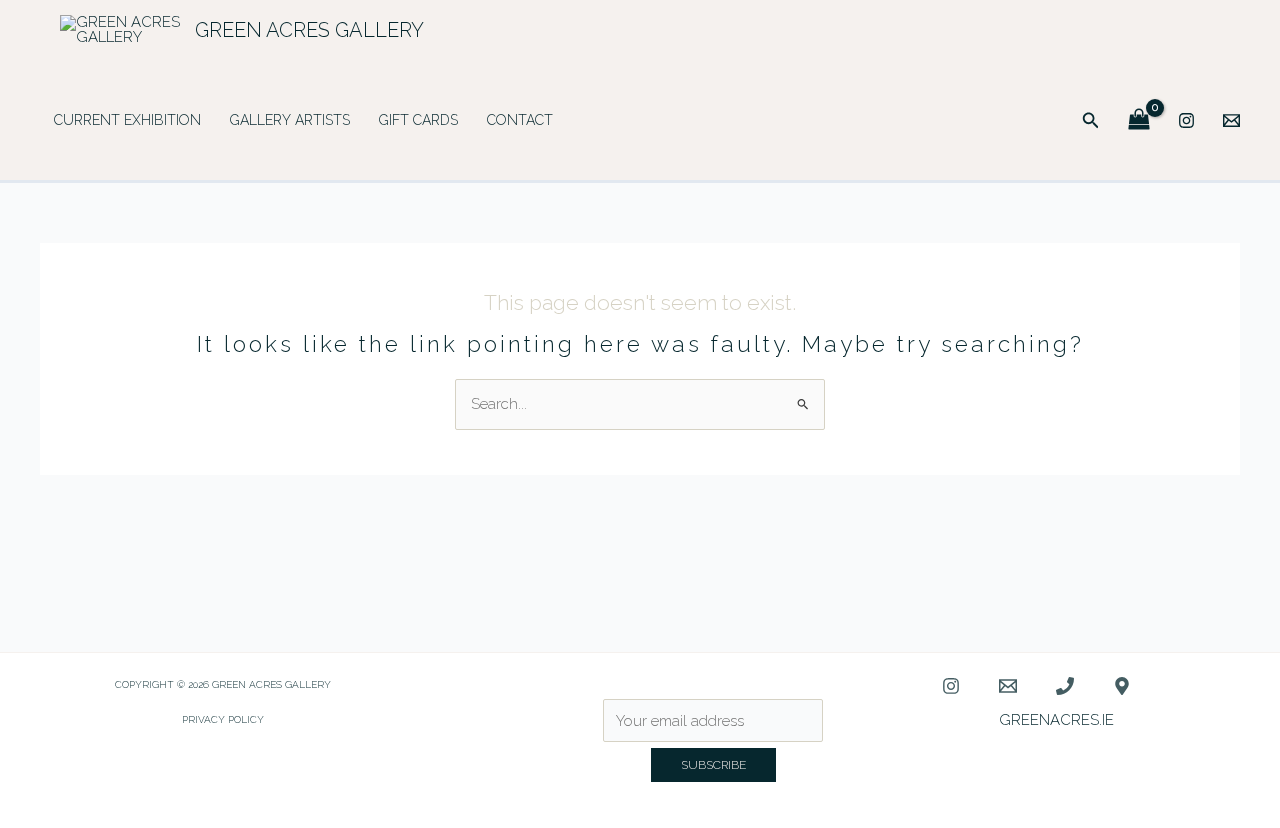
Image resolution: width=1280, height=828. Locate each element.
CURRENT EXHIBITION (127, 120)
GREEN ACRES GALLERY (309, 30)
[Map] (1122, 686)
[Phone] (1065, 686)
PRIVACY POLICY (223, 719)
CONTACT (520, 120)
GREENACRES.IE (1056, 720)
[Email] (1231, 120)
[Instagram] (1186, 120)
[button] (1091, 120)
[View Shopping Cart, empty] (1139, 120)
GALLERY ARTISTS (290, 120)
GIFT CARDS (418, 120)
